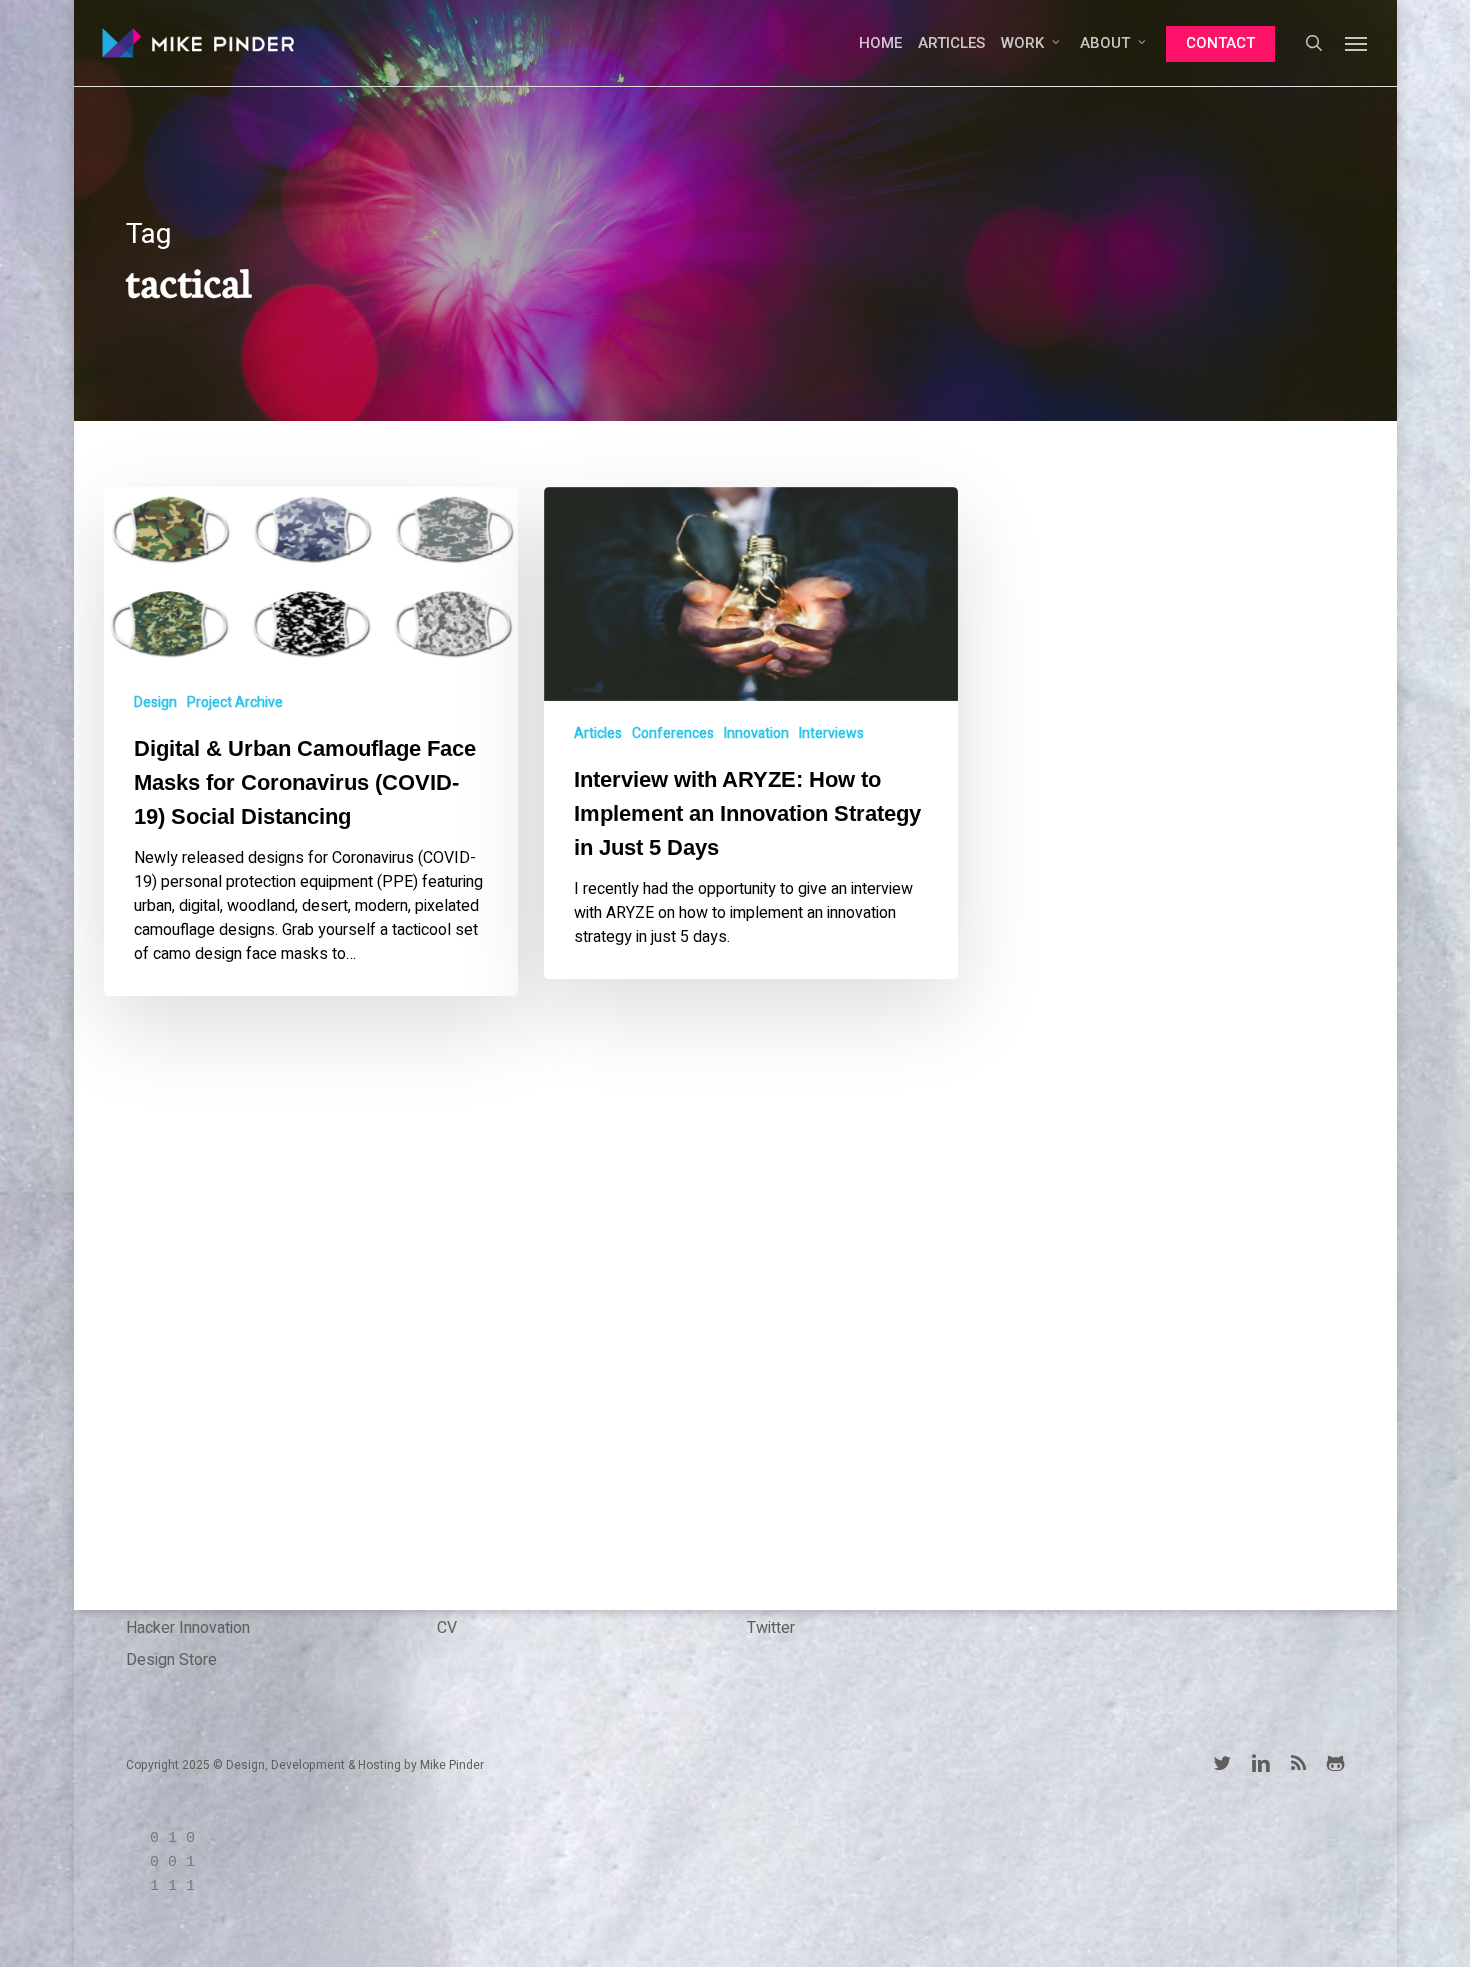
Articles (598, 733)
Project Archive (235, 702)
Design (155, 702)
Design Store (171, 1660)
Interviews (831, 733)
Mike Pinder (452, 1765)
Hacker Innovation (188, 1628)
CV (447, 1628)
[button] (1357, 43)
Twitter (771, 1628)
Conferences (673, 733)
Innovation (756, 733)
